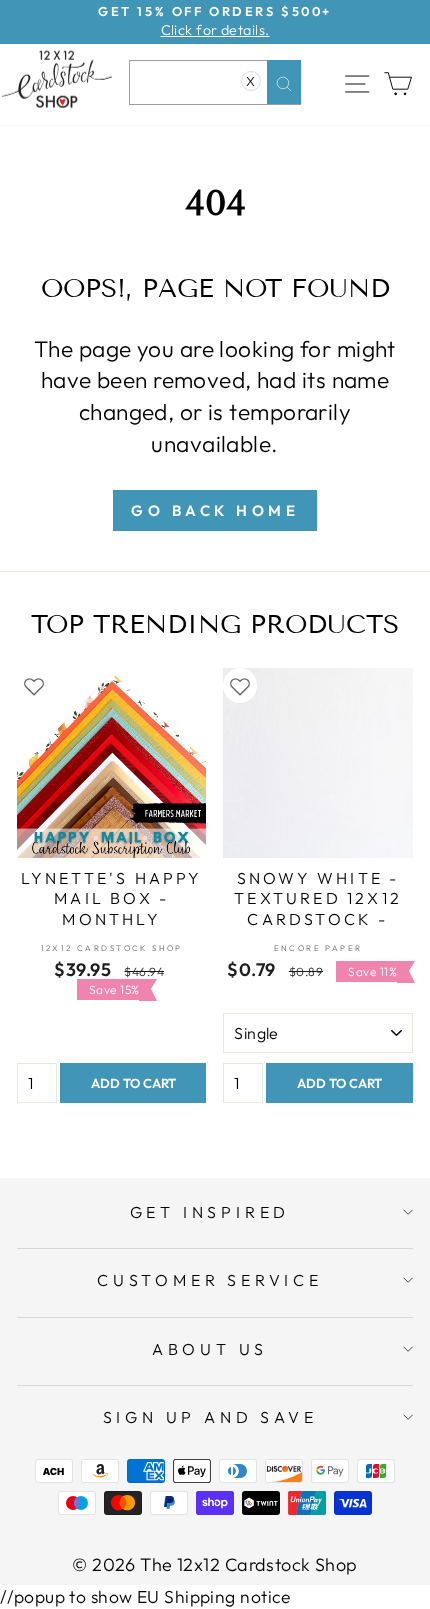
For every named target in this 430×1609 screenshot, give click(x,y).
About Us (210, 1349)
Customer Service (210, 1280)
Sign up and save (210, 1417)
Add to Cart (133, 1083)
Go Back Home (215, 510)
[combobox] (215, 82)
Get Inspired (210, 1212)
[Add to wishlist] (34, 685)
